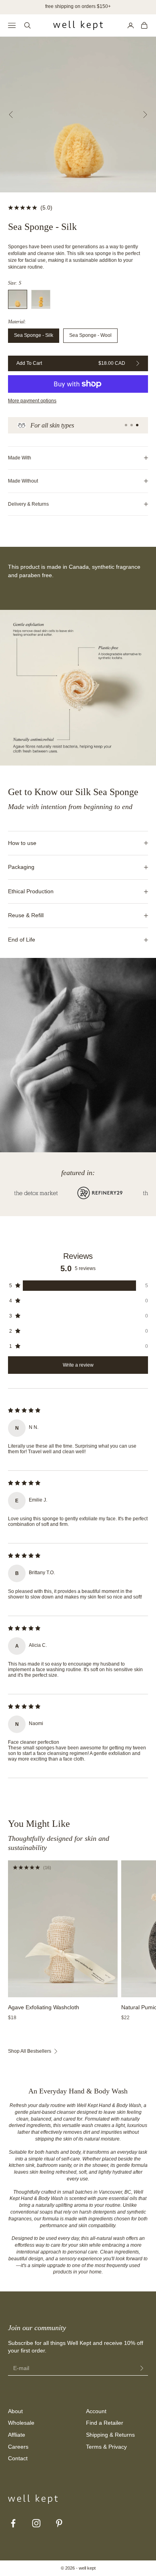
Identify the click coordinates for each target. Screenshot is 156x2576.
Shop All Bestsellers (30, 2051)
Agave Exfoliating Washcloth (44, 2007)
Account (96, 2411)
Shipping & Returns (110, 2435)
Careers (18, 2447)
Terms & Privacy (106, 2447)
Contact (18, 2458)
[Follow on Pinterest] (59, 2523)
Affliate (17, 2435)
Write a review (78, 1365)
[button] (78, 1286)
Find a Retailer (105, 2423)
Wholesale (21, 2423)
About (15, 2411)
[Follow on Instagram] (36, 2523)
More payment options (32, 401)
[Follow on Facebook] (13, 2523)
